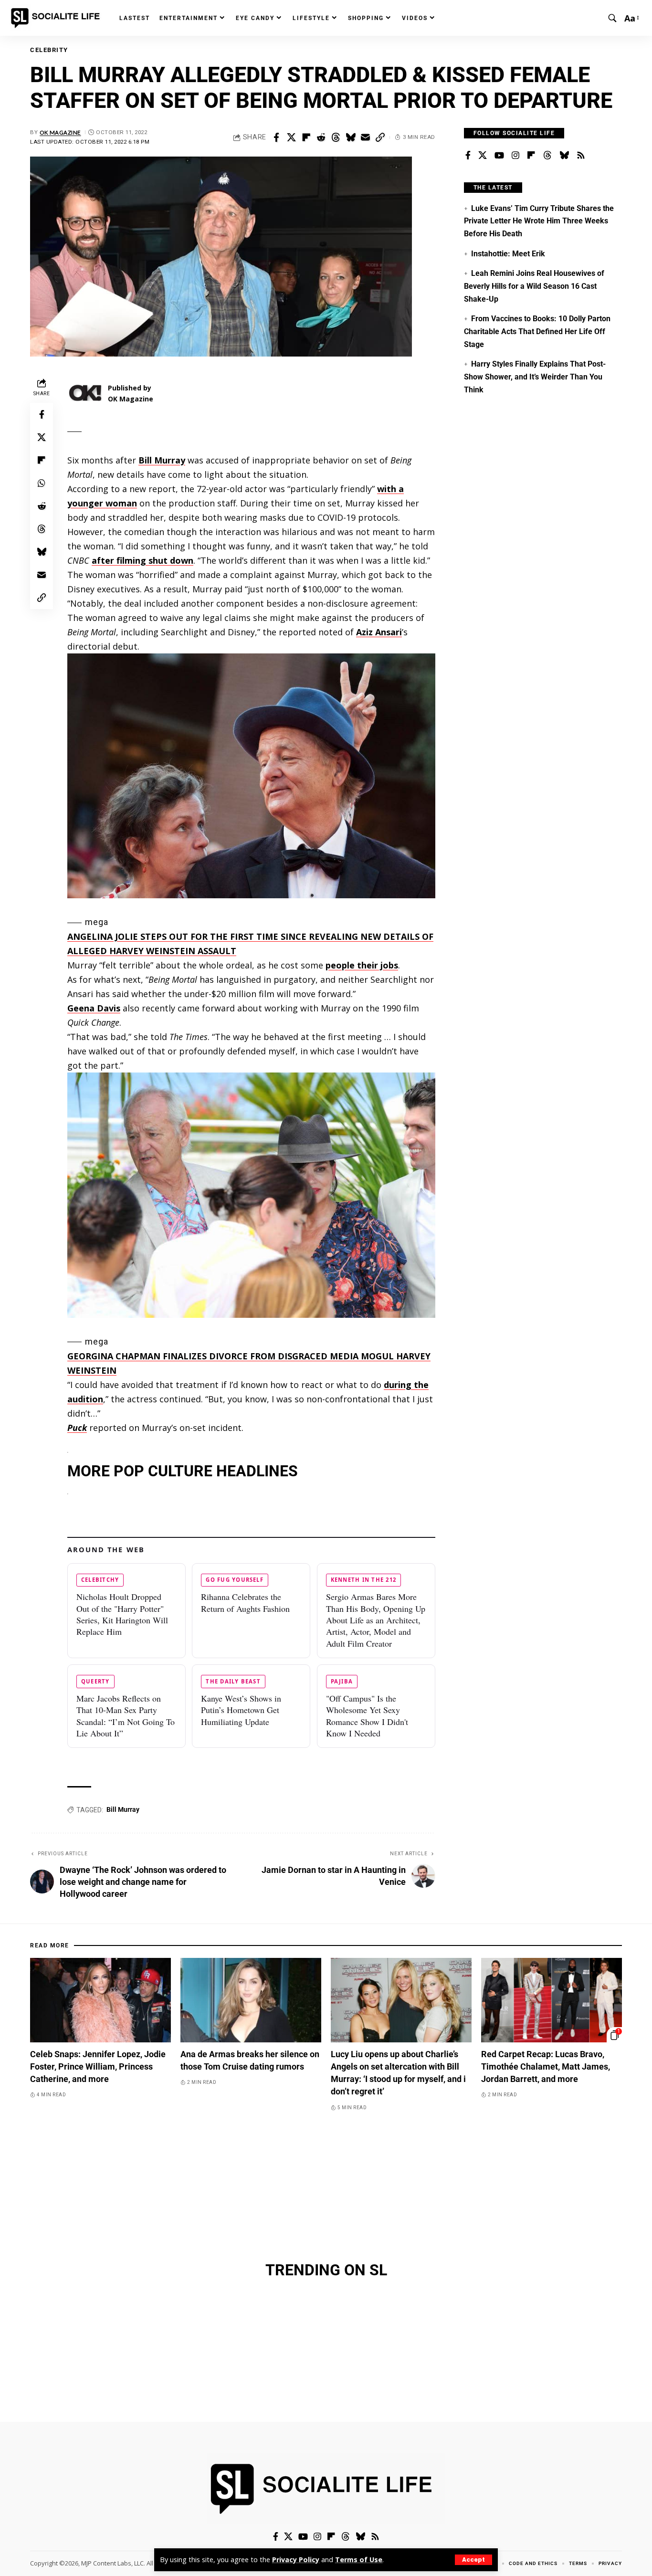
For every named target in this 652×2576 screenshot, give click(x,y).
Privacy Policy (296, 2560)
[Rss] (581, 156)
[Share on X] (291, 137)
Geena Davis (94, 1008)
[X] (483, 156)
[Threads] (547, 156)
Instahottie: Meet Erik (508, 254)
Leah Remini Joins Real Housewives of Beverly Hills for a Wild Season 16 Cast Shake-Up (534, 286)
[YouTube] (499, 156)
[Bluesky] (564, 156)
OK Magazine (60, 132)
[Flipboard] (531, 156)
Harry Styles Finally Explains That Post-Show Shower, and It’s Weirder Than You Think (535, 377)
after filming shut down (142, 560)
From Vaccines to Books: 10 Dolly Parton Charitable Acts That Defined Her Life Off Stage (537, 331)
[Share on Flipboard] (306, 137)
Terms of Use (359, 2560)
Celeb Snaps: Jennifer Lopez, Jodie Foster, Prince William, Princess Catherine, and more (98, 2066)
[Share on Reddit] (321, 137)
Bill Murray (162, 460)
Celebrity (49, 50)
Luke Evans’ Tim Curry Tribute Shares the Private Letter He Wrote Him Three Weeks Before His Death (539, 221)
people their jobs (362, 965)
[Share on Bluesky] (350, 137)
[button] (473, 2560)
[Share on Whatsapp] (42, 483)
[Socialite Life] (57, 18)
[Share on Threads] (336, 137)
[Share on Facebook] (276, 137)
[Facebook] (468, 156)
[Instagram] (515, 156)
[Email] (365, 137)
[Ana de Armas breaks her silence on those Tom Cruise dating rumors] (251, 2000)
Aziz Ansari (379, 632)
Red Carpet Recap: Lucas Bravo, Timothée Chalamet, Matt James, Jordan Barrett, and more (546, 2066)
